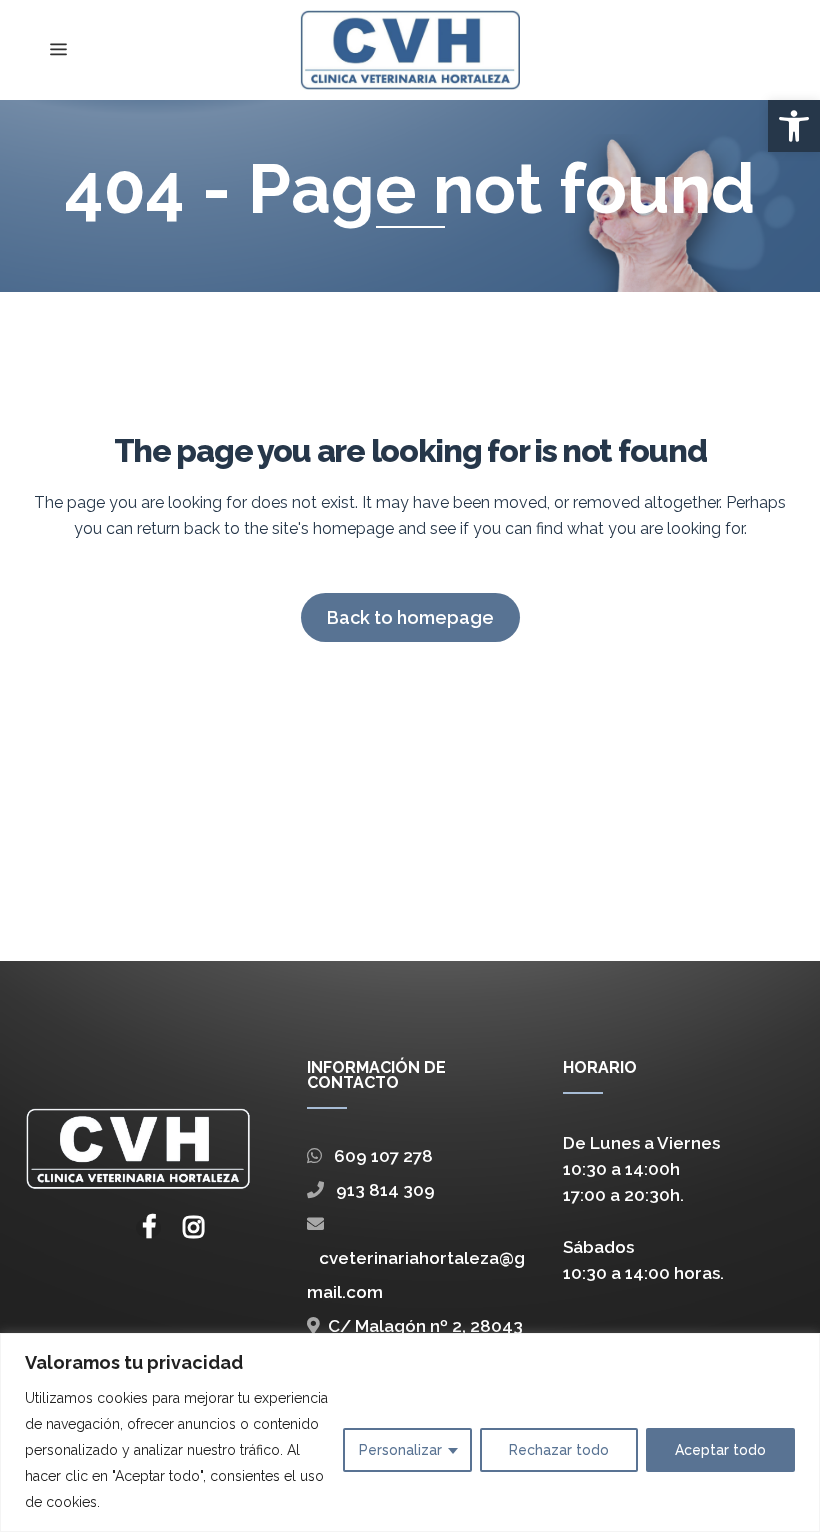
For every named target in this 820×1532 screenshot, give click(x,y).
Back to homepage (410, 617)
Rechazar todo (559, 1450)
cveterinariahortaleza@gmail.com (416, 1275)
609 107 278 (377, 1156)
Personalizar (400, 1450)
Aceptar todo (720, 1450)
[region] (410, 1432)
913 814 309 (379, 1190)
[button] (794, 126)
